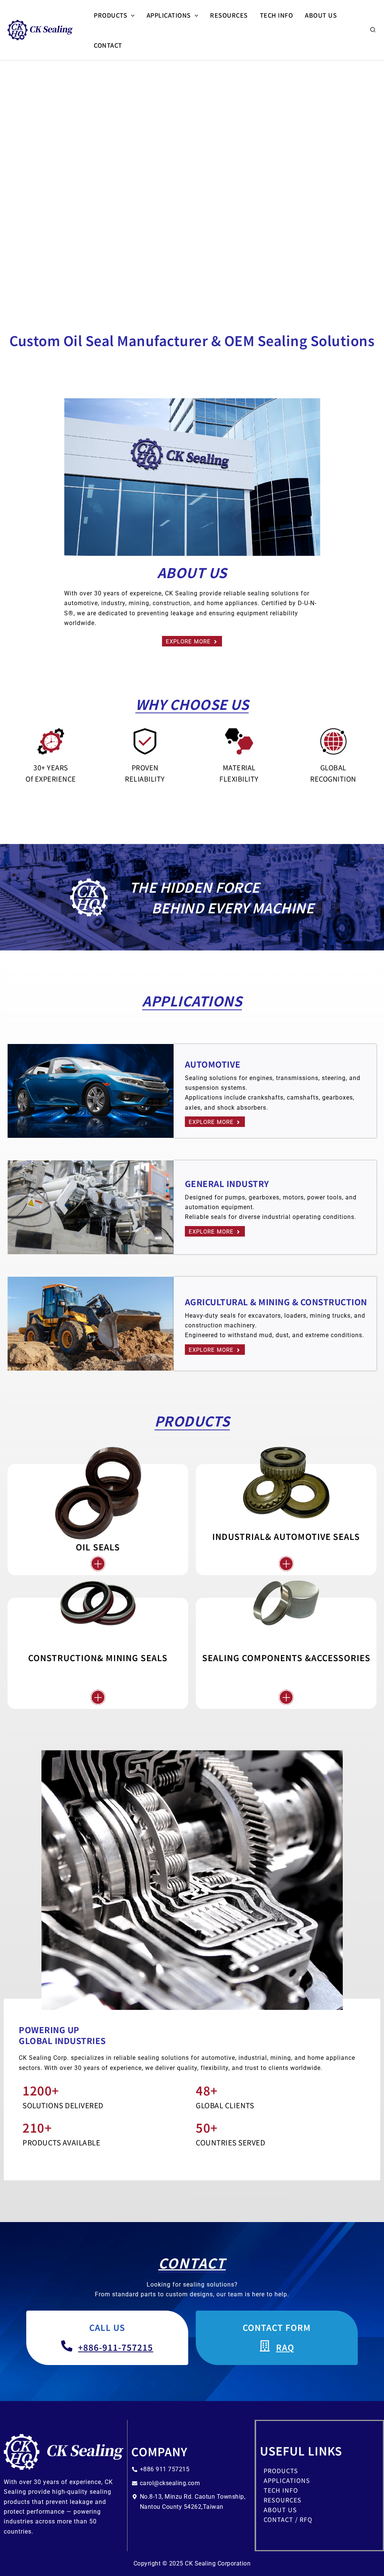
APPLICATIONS (169, 15)
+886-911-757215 (116, 2347)
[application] (131, 15)
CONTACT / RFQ (288, 2519)
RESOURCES (229, 15)
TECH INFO (277, 15)
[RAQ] (265, 2346)
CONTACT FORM (277, 2327)
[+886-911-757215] (67, 2346)
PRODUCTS (110, 15)
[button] (373, 30)
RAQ (285, 2347)
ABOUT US (321, 15)
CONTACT (108, 45)
